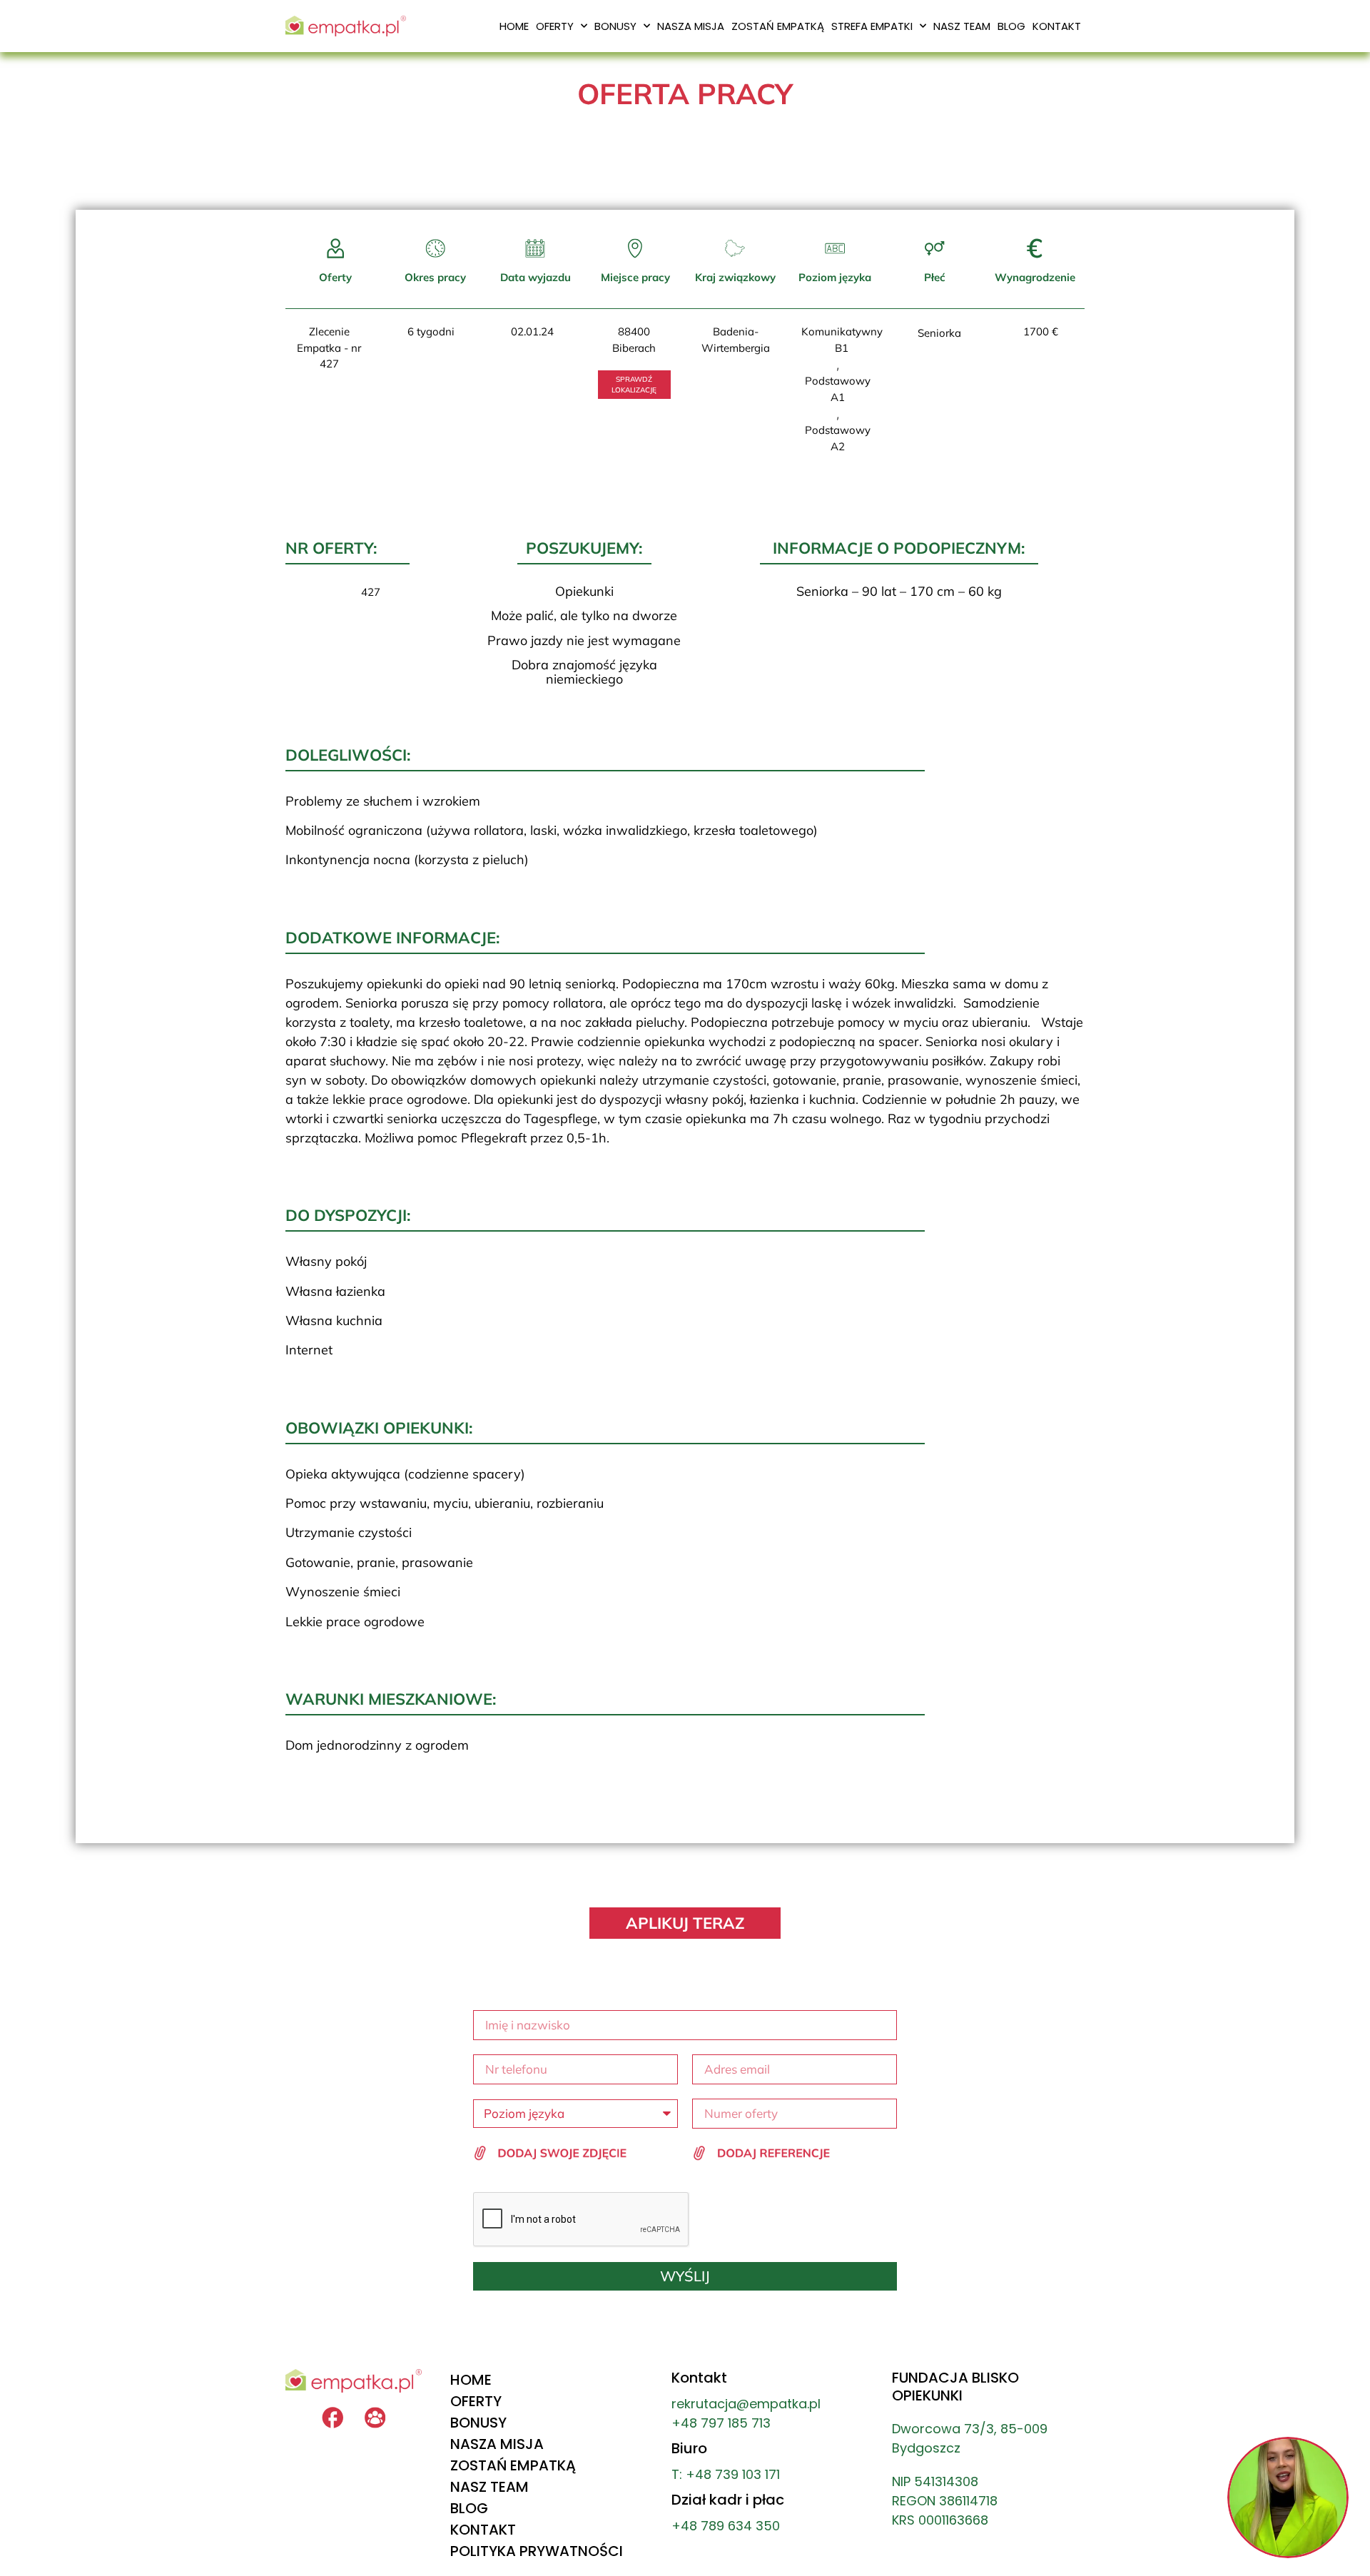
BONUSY (615, 26)
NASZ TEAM (962, 26)
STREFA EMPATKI (872, 26)
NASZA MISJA (691, 26)
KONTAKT (1057, 26)
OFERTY (555, 26)
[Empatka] (375, 2418)
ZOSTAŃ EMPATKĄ (778, 26)
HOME (514, 26)
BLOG (1011, 26)
